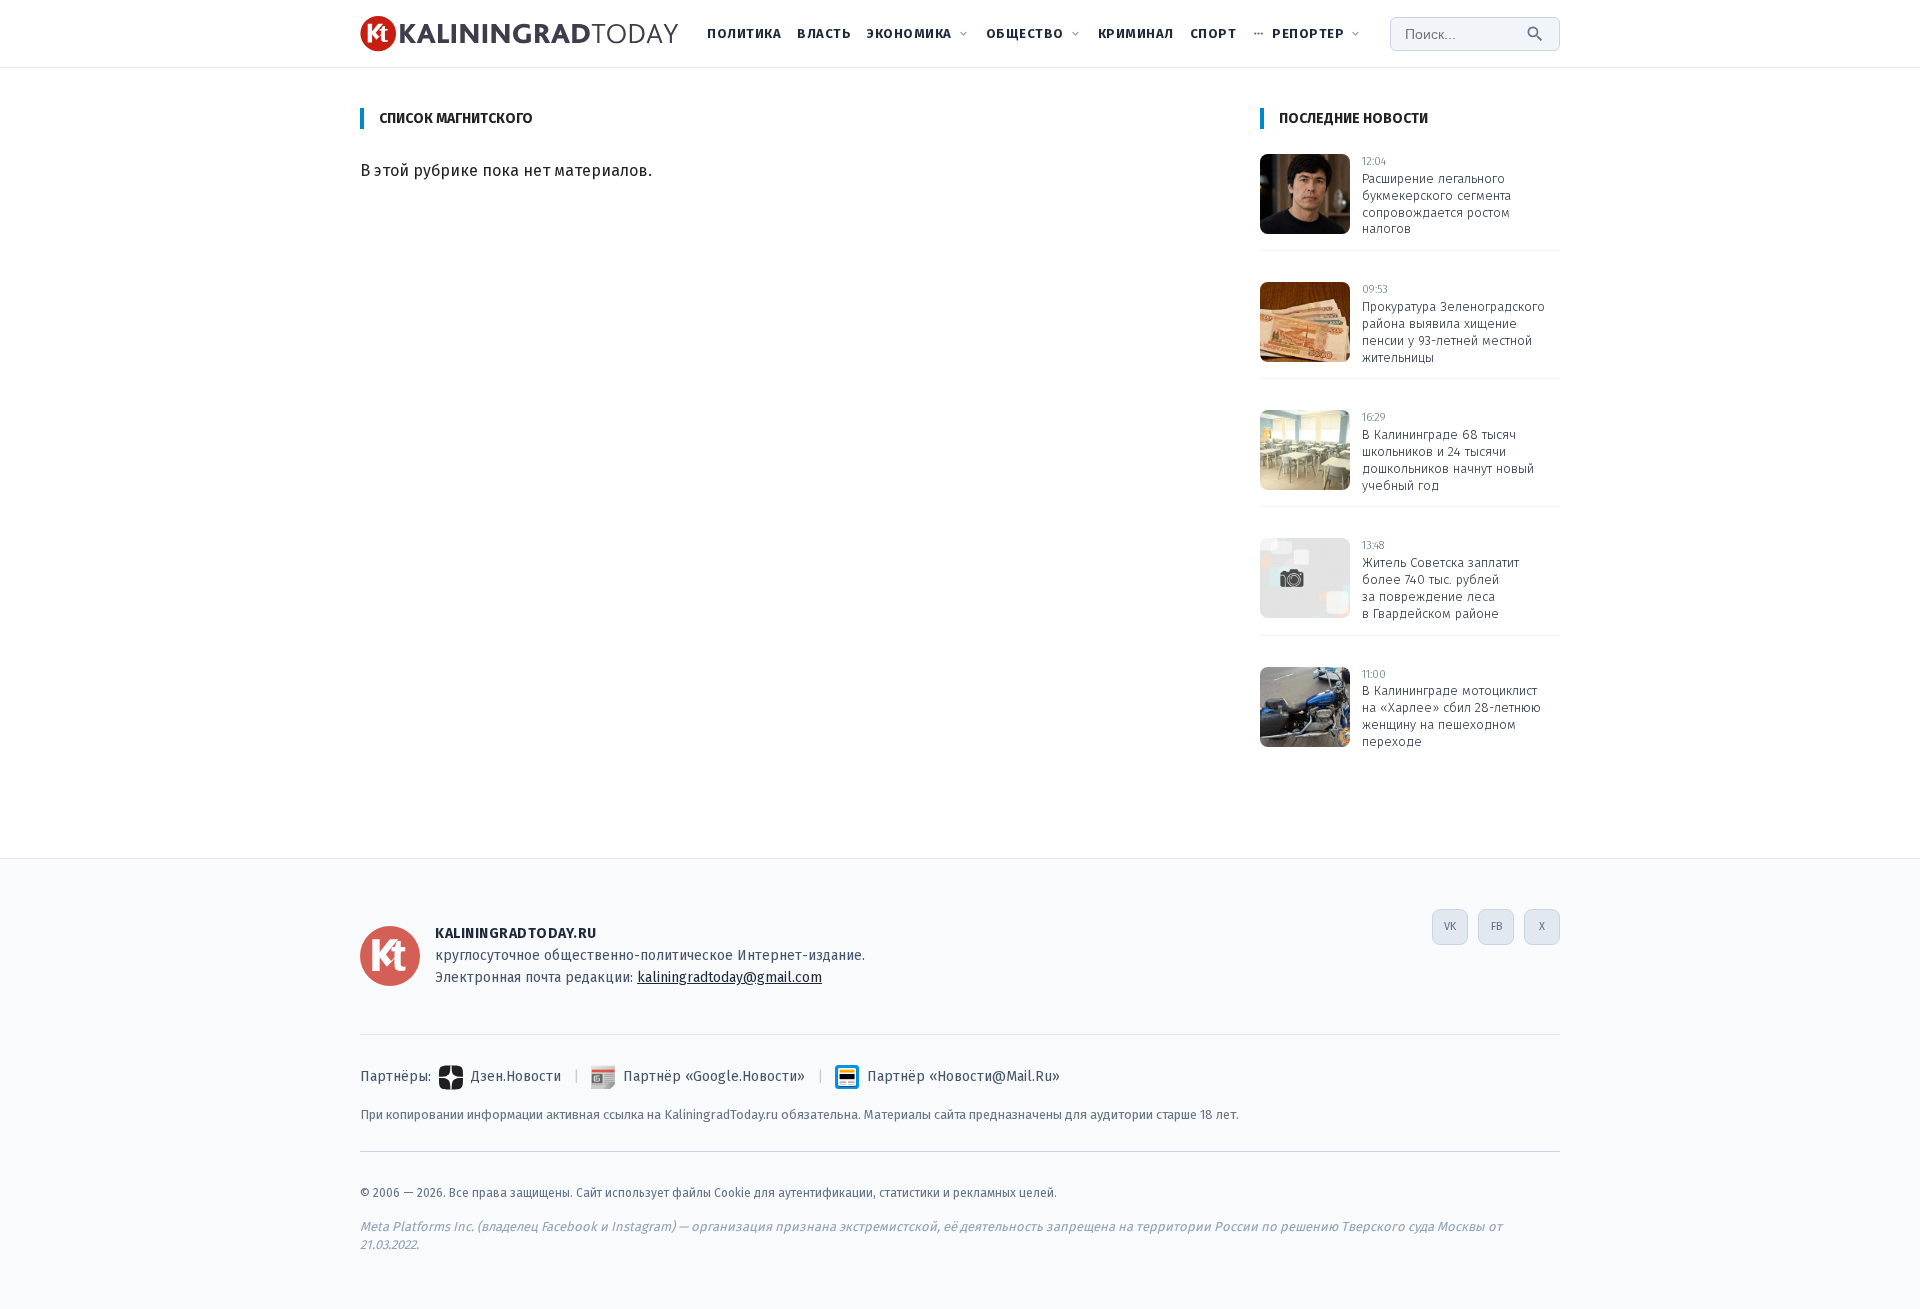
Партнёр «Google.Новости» (714, 1076)
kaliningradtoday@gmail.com (729, 977)
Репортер (1308, 33)
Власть (824, 33)
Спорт (1213, 33)
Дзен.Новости (516, 1076)
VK (1450, 926)
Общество (1025, 33)
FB (1496, 926)
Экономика (909, 33)
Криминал (1136, 33)
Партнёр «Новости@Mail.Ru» (963, 1076)
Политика (744, 33)
